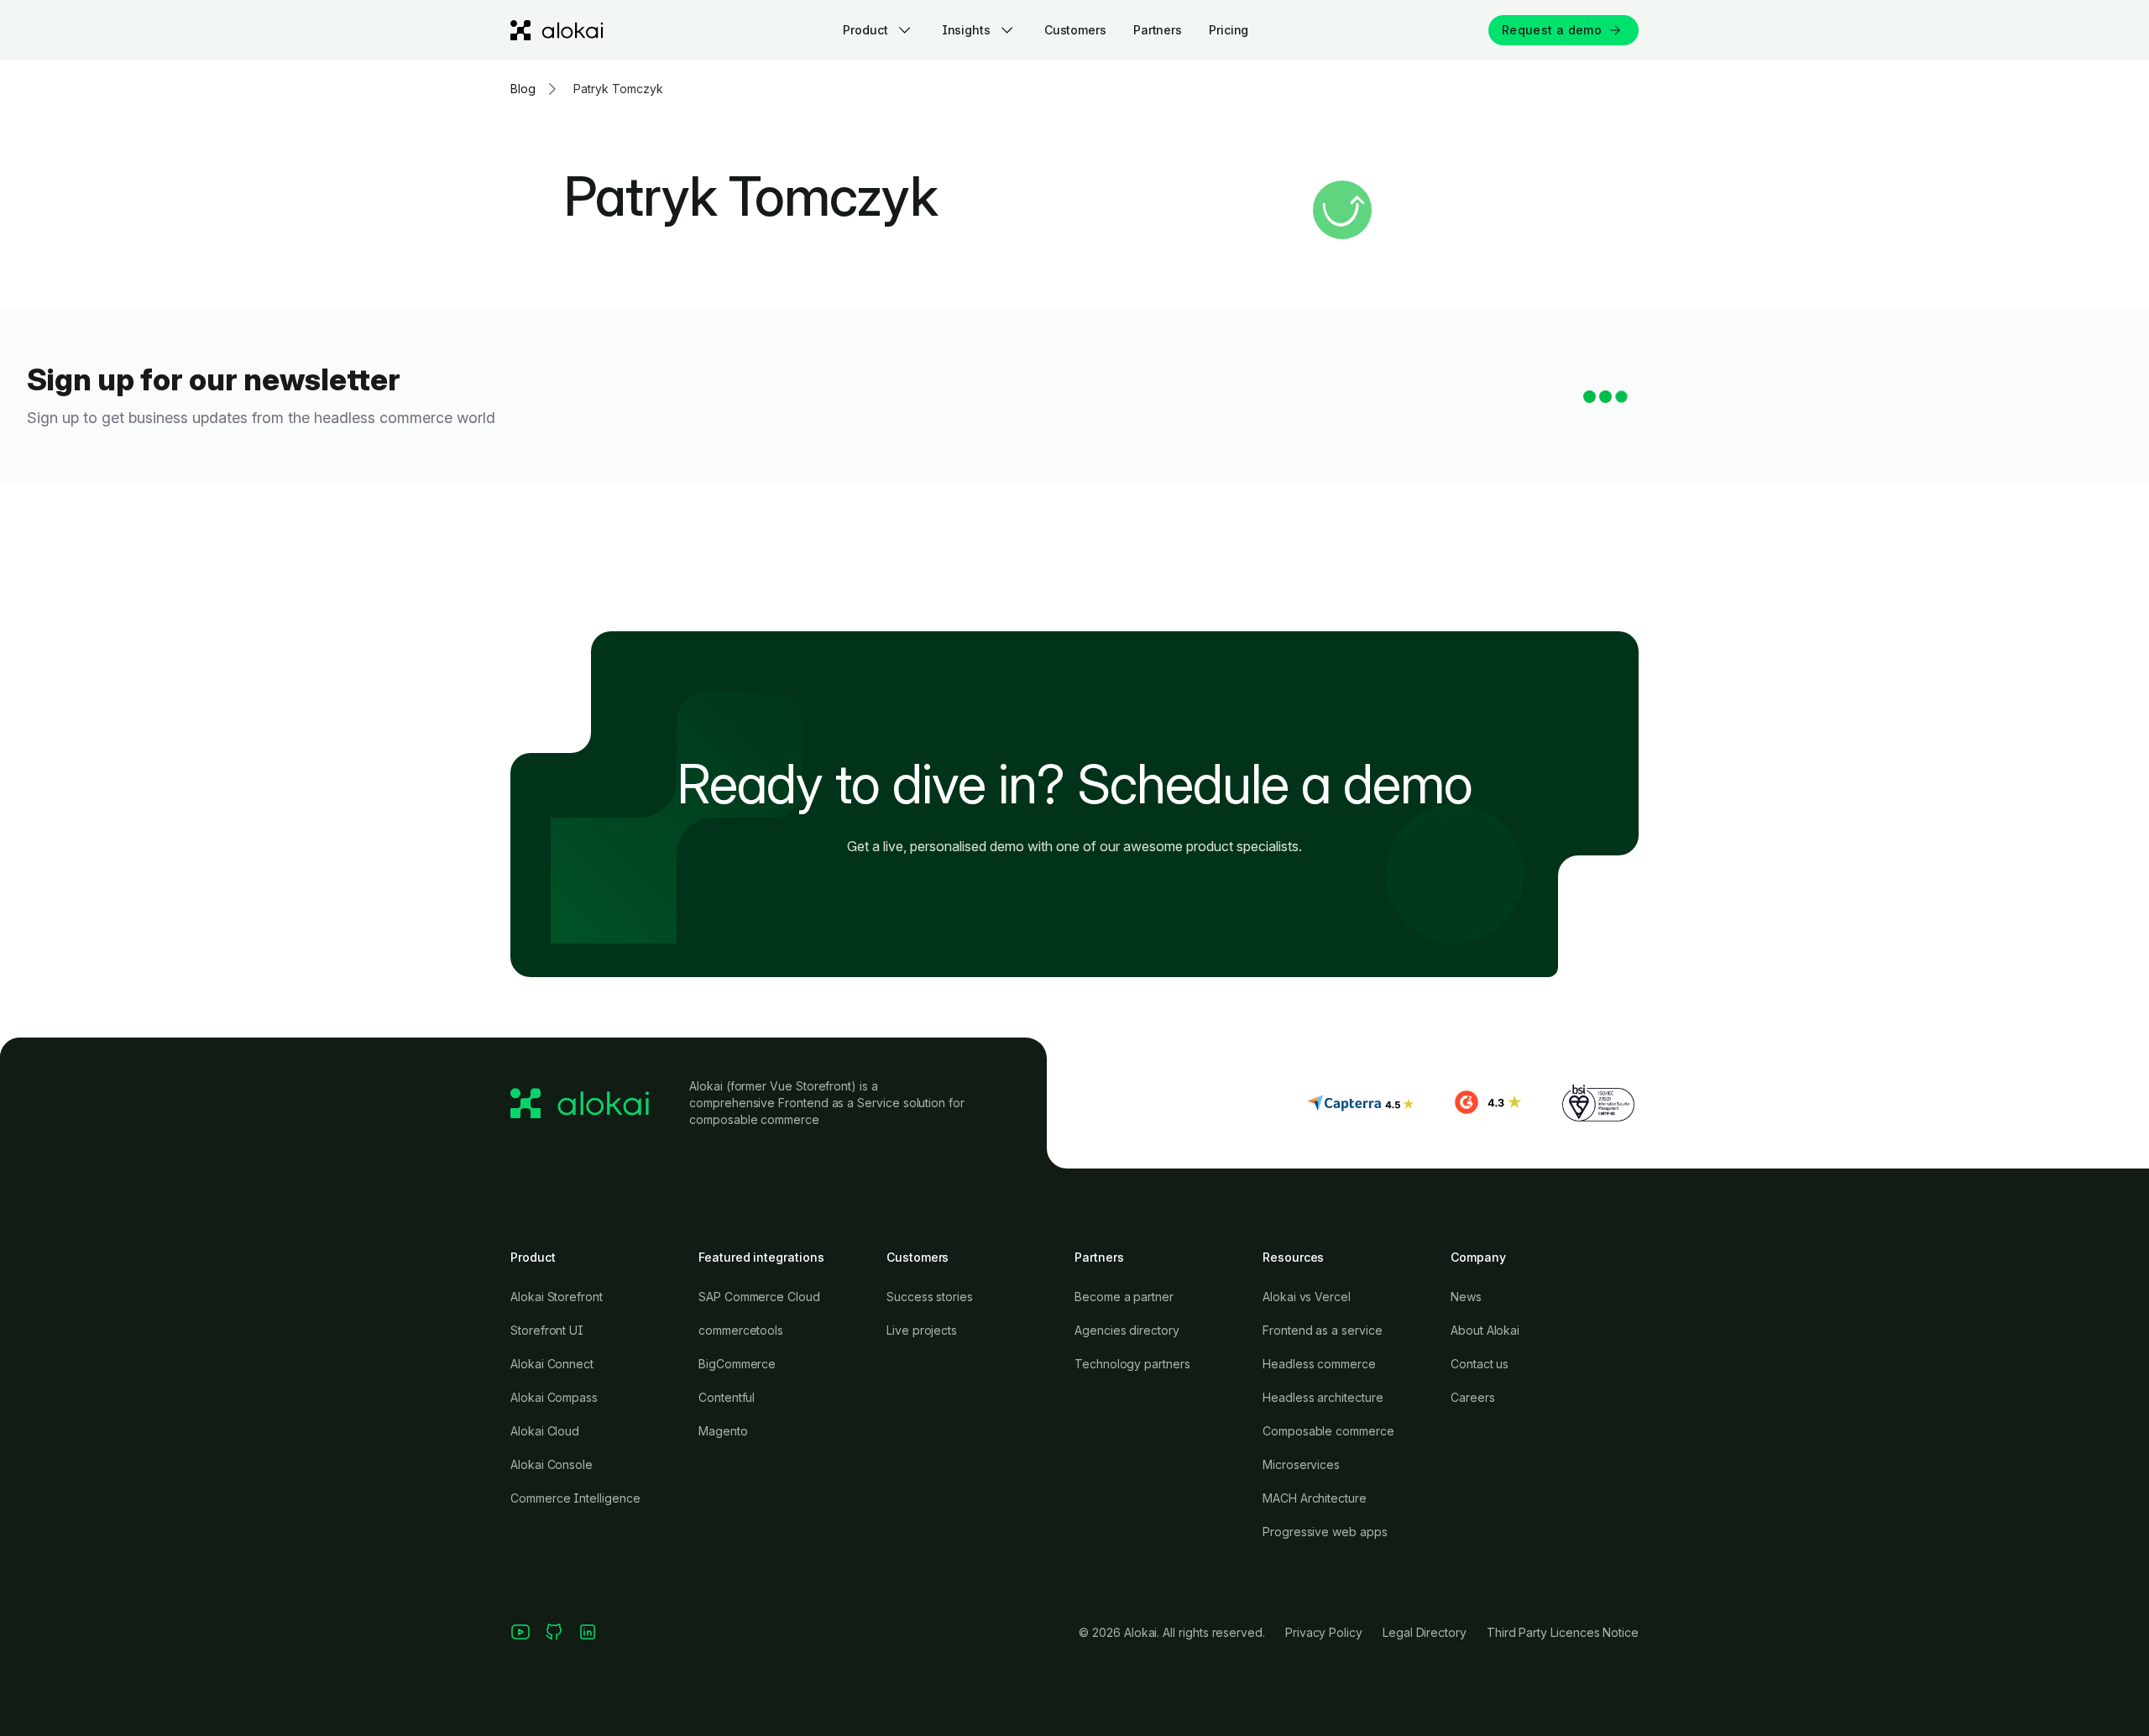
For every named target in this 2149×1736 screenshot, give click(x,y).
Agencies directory (1127, 1330)
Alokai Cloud (545, 1431)
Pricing (1229, 30)
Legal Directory (1425, 1632)
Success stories (930, 1297)
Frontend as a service (1323, 1330)
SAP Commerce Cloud (759, 1297)
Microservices (1301, 1464)
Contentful (727, 1397)
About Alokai (1485, 1330)
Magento (723, 1431)
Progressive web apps (1325, 1532)
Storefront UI (547, 1330)
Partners (1158, 30)
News (1466, 1297)
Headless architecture (1323, 1397)
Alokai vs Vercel (1307, 1297)
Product (865, 30)
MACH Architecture (1315, 1498)
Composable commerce (1328, 1431)
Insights (966, 30)
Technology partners (1132, 1364)
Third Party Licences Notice (1563, 1632)
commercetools (741, 1330)
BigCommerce (737, 1364)
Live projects (922, 1330)
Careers (1473, 1397)
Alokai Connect (552, 1364)
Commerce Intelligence (575, 1498)
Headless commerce (1319, 1364)
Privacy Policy (1324, 1632)
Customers (1075, 30)
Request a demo (1552, 30)
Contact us (1480, 1364)
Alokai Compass (554, 1397)
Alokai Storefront (557, 1297)
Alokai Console (552, 1464)
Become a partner (1124, 1297)
